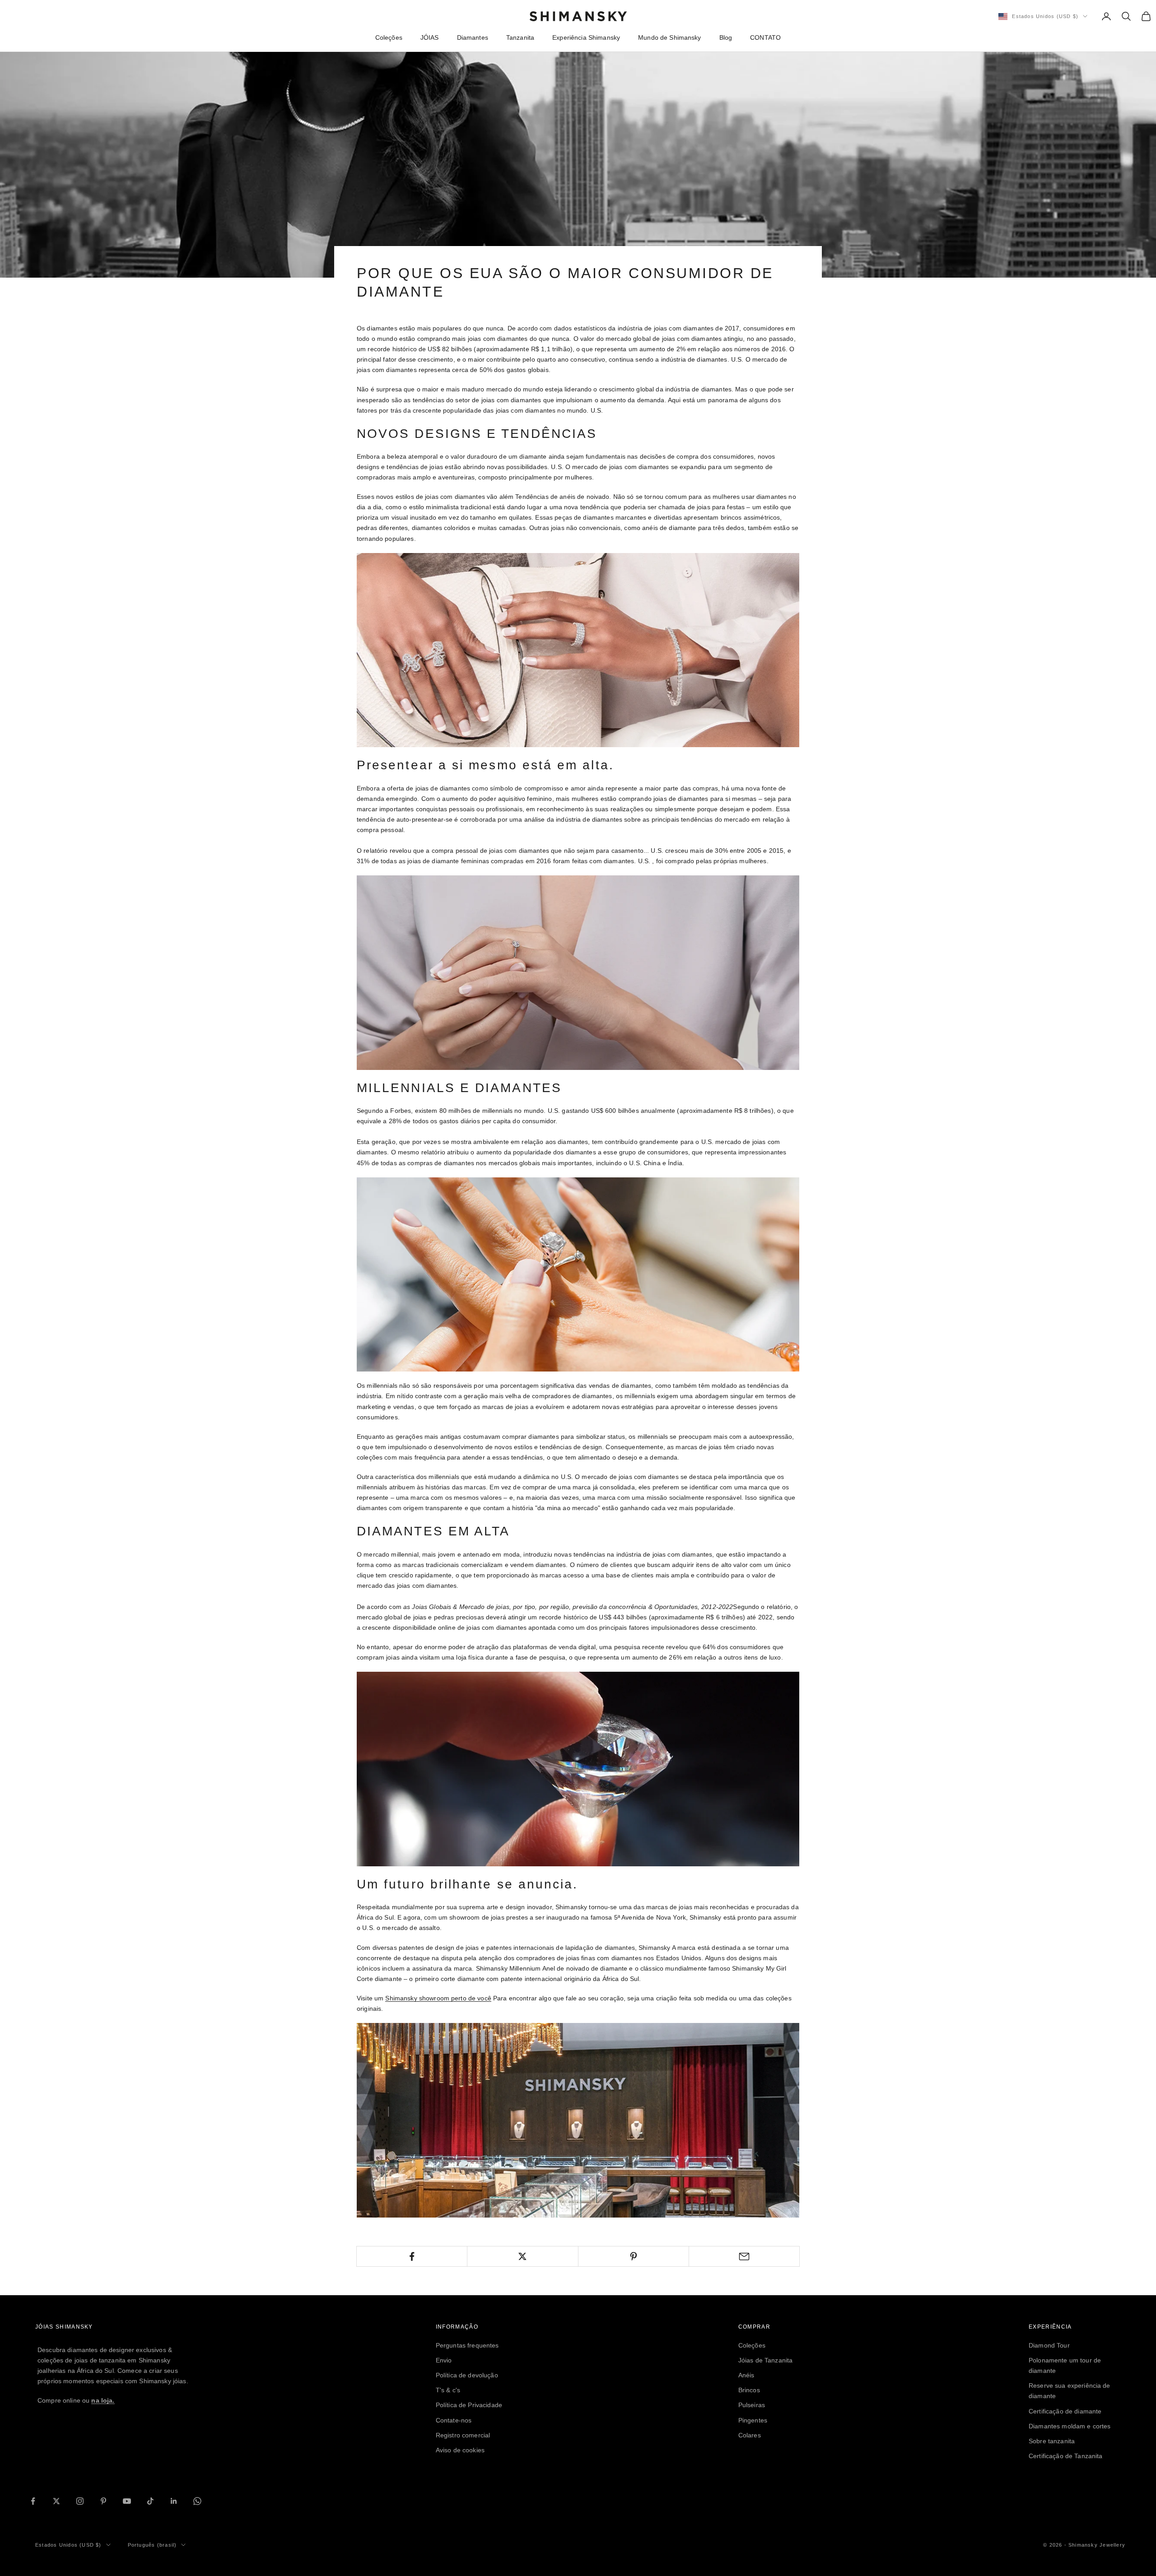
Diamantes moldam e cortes (1070, 2426)
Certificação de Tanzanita (1066, 2456)
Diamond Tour (1049, 2345)
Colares (750, 2435)
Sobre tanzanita (1052, 2441)
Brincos (749, 2390)
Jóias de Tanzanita (766, 2360)
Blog (726, 37)
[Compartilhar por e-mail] (744, 2256)
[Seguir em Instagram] (80, 2501)
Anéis (746, 2375)
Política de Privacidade (469, 2405)
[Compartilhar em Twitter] (522, 2256)
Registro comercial (463, 2435)
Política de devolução (467, 2375)
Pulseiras (752, 2405)
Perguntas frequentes (467, 2345)
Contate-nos (454, 2420)
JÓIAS (430, 37)
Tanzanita (520, 37)
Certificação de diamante (1065, 2411)
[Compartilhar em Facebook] (412, 2256)
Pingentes (753, 2420)
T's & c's (448, 2390)
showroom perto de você (438, 1998)
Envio (444, 2360)
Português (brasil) (152, 2545)
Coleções (389, 37)
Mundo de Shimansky (670, 37)
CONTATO (765, 37)
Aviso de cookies (460, 2450)
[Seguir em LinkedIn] (174, 2501)
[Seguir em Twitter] (56, 2501)
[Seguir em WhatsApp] (197, 2501)
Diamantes (473, 37)
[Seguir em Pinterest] (103, 2501)
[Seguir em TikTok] (150, 2501)
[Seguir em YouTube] (127, 2501)
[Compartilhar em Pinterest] (634, 2256)
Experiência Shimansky (586, 37)
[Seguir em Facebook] (33, 2501)
